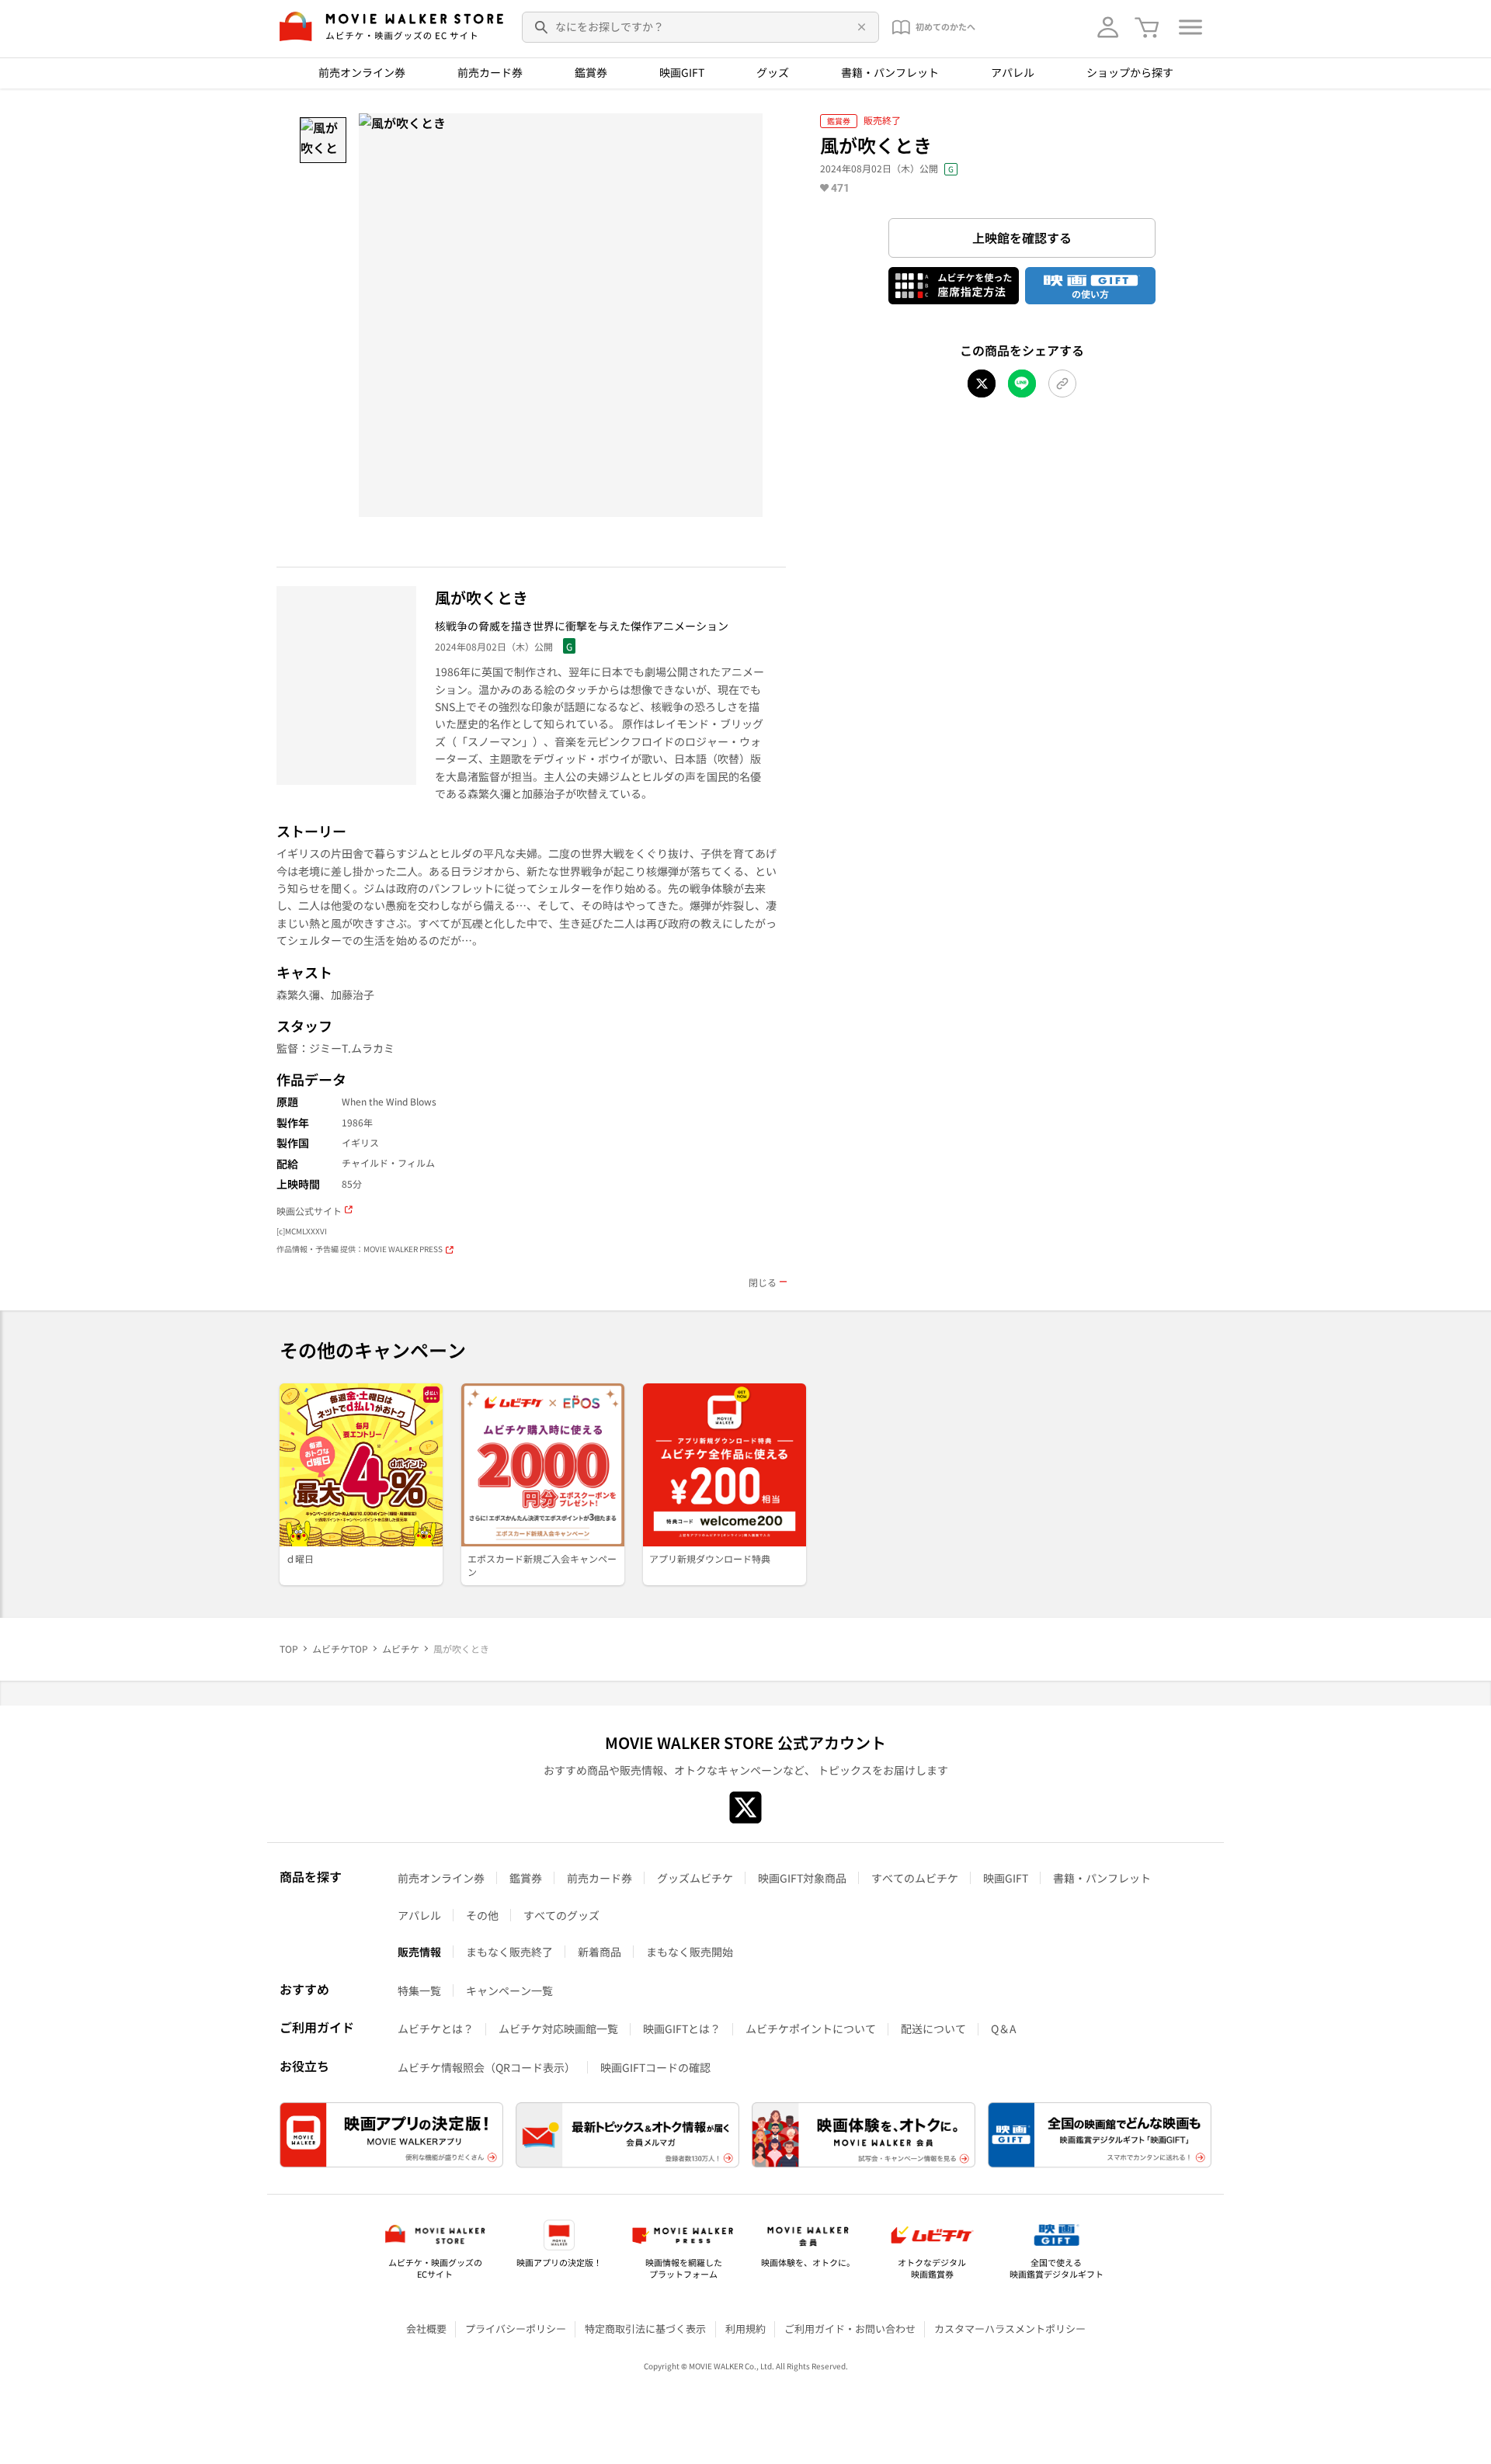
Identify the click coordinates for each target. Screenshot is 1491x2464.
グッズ (773, 72)
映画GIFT (682, 72)
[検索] (542, 27)
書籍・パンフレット (890, 72)
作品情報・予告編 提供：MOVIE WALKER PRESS (360, 1249)
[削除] (859, 27)
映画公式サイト (309, 1211)
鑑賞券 (591, 72)
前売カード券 (490, 72)
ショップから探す (1130, 72)
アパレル (1013, 72)
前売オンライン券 (362, 72)
